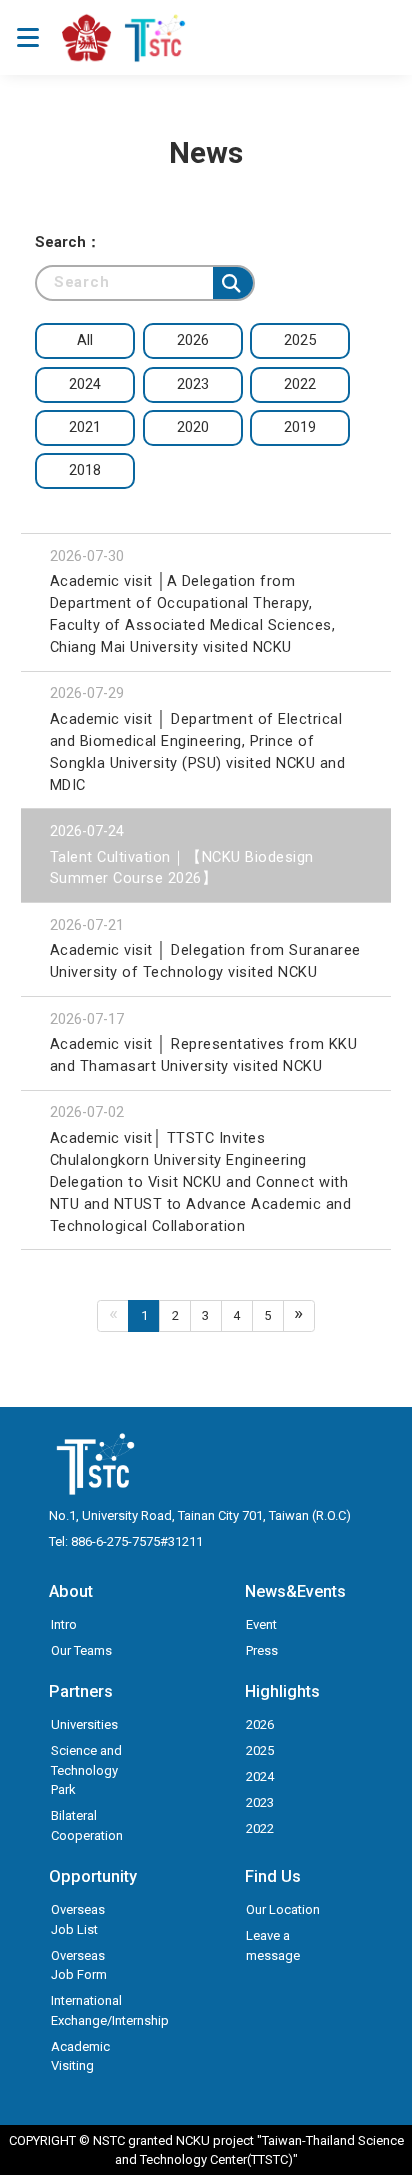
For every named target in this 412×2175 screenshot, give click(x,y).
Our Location (283, 1909)
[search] (233, 283)
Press (262, 1650)
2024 (260, 1776)
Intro (64, 1624)
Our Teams (81, 1650)
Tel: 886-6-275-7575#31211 (126, 1541)
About (71, 1591)
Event (261, 1624)
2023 (260, 1802)
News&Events (295, 1591)
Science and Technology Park (86, 1770)
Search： (68, 242)
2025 (260, 1750)
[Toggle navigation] (28, 37)
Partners (81, 1691)
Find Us (273, 1876)
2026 (260, 1724)
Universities (84, 1724)
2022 (260, 1828)
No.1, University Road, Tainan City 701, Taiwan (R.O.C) (200, 1515)
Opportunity (93, 1876)
